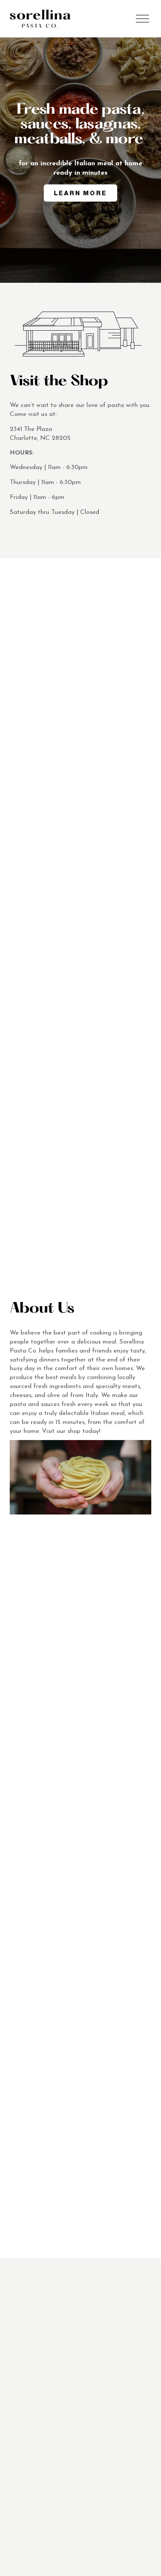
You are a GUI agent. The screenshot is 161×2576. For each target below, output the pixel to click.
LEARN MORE (80, 193)
